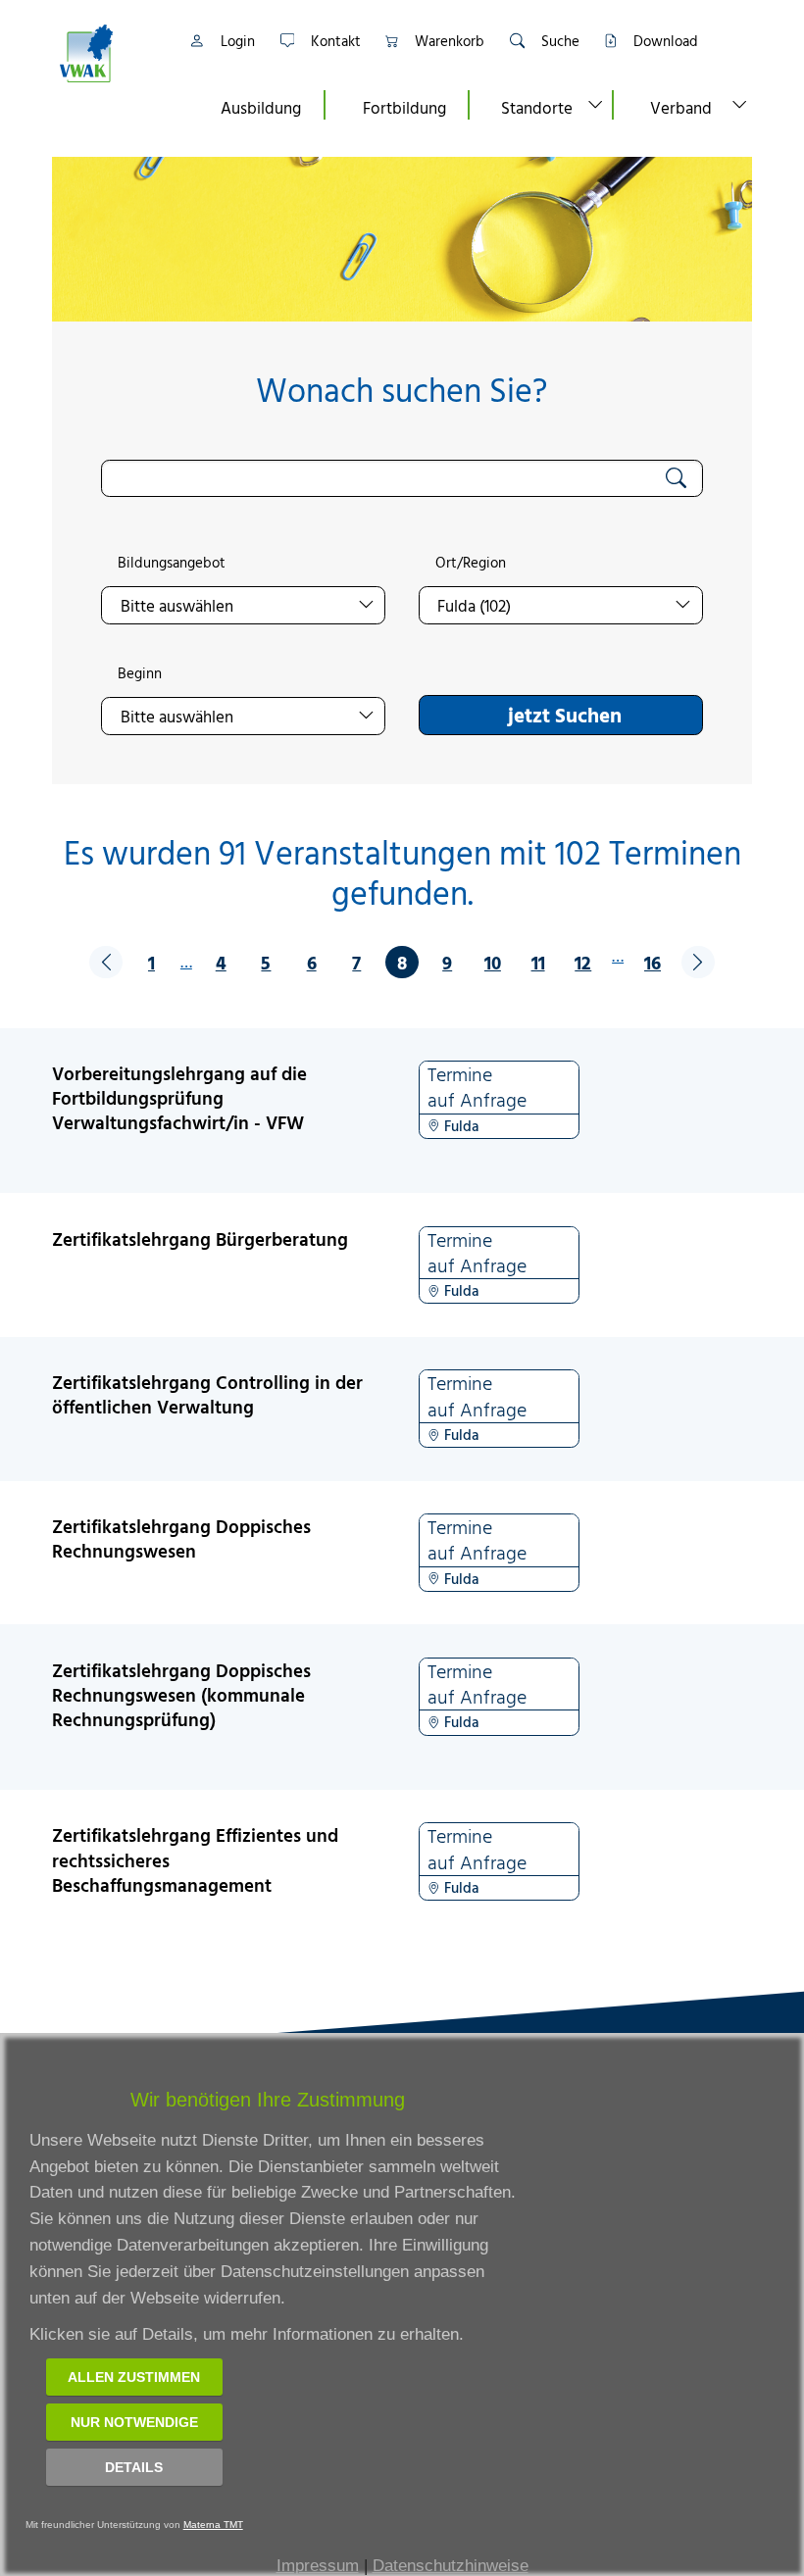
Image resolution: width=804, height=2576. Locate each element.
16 (653, 962)
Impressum (318, 2566)
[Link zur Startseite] (110, 53)
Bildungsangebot (172, 563)
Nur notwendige (134, 2422)
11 (538, 962)
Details (134, 2467)
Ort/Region (471, 563)
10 (493, 962)
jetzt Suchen (565, 715)
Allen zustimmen (134, 2377)
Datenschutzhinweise (451, 2566)
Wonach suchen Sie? (402, 390)
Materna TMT (213, 2525)
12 (583, 962)
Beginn (140, 673)
